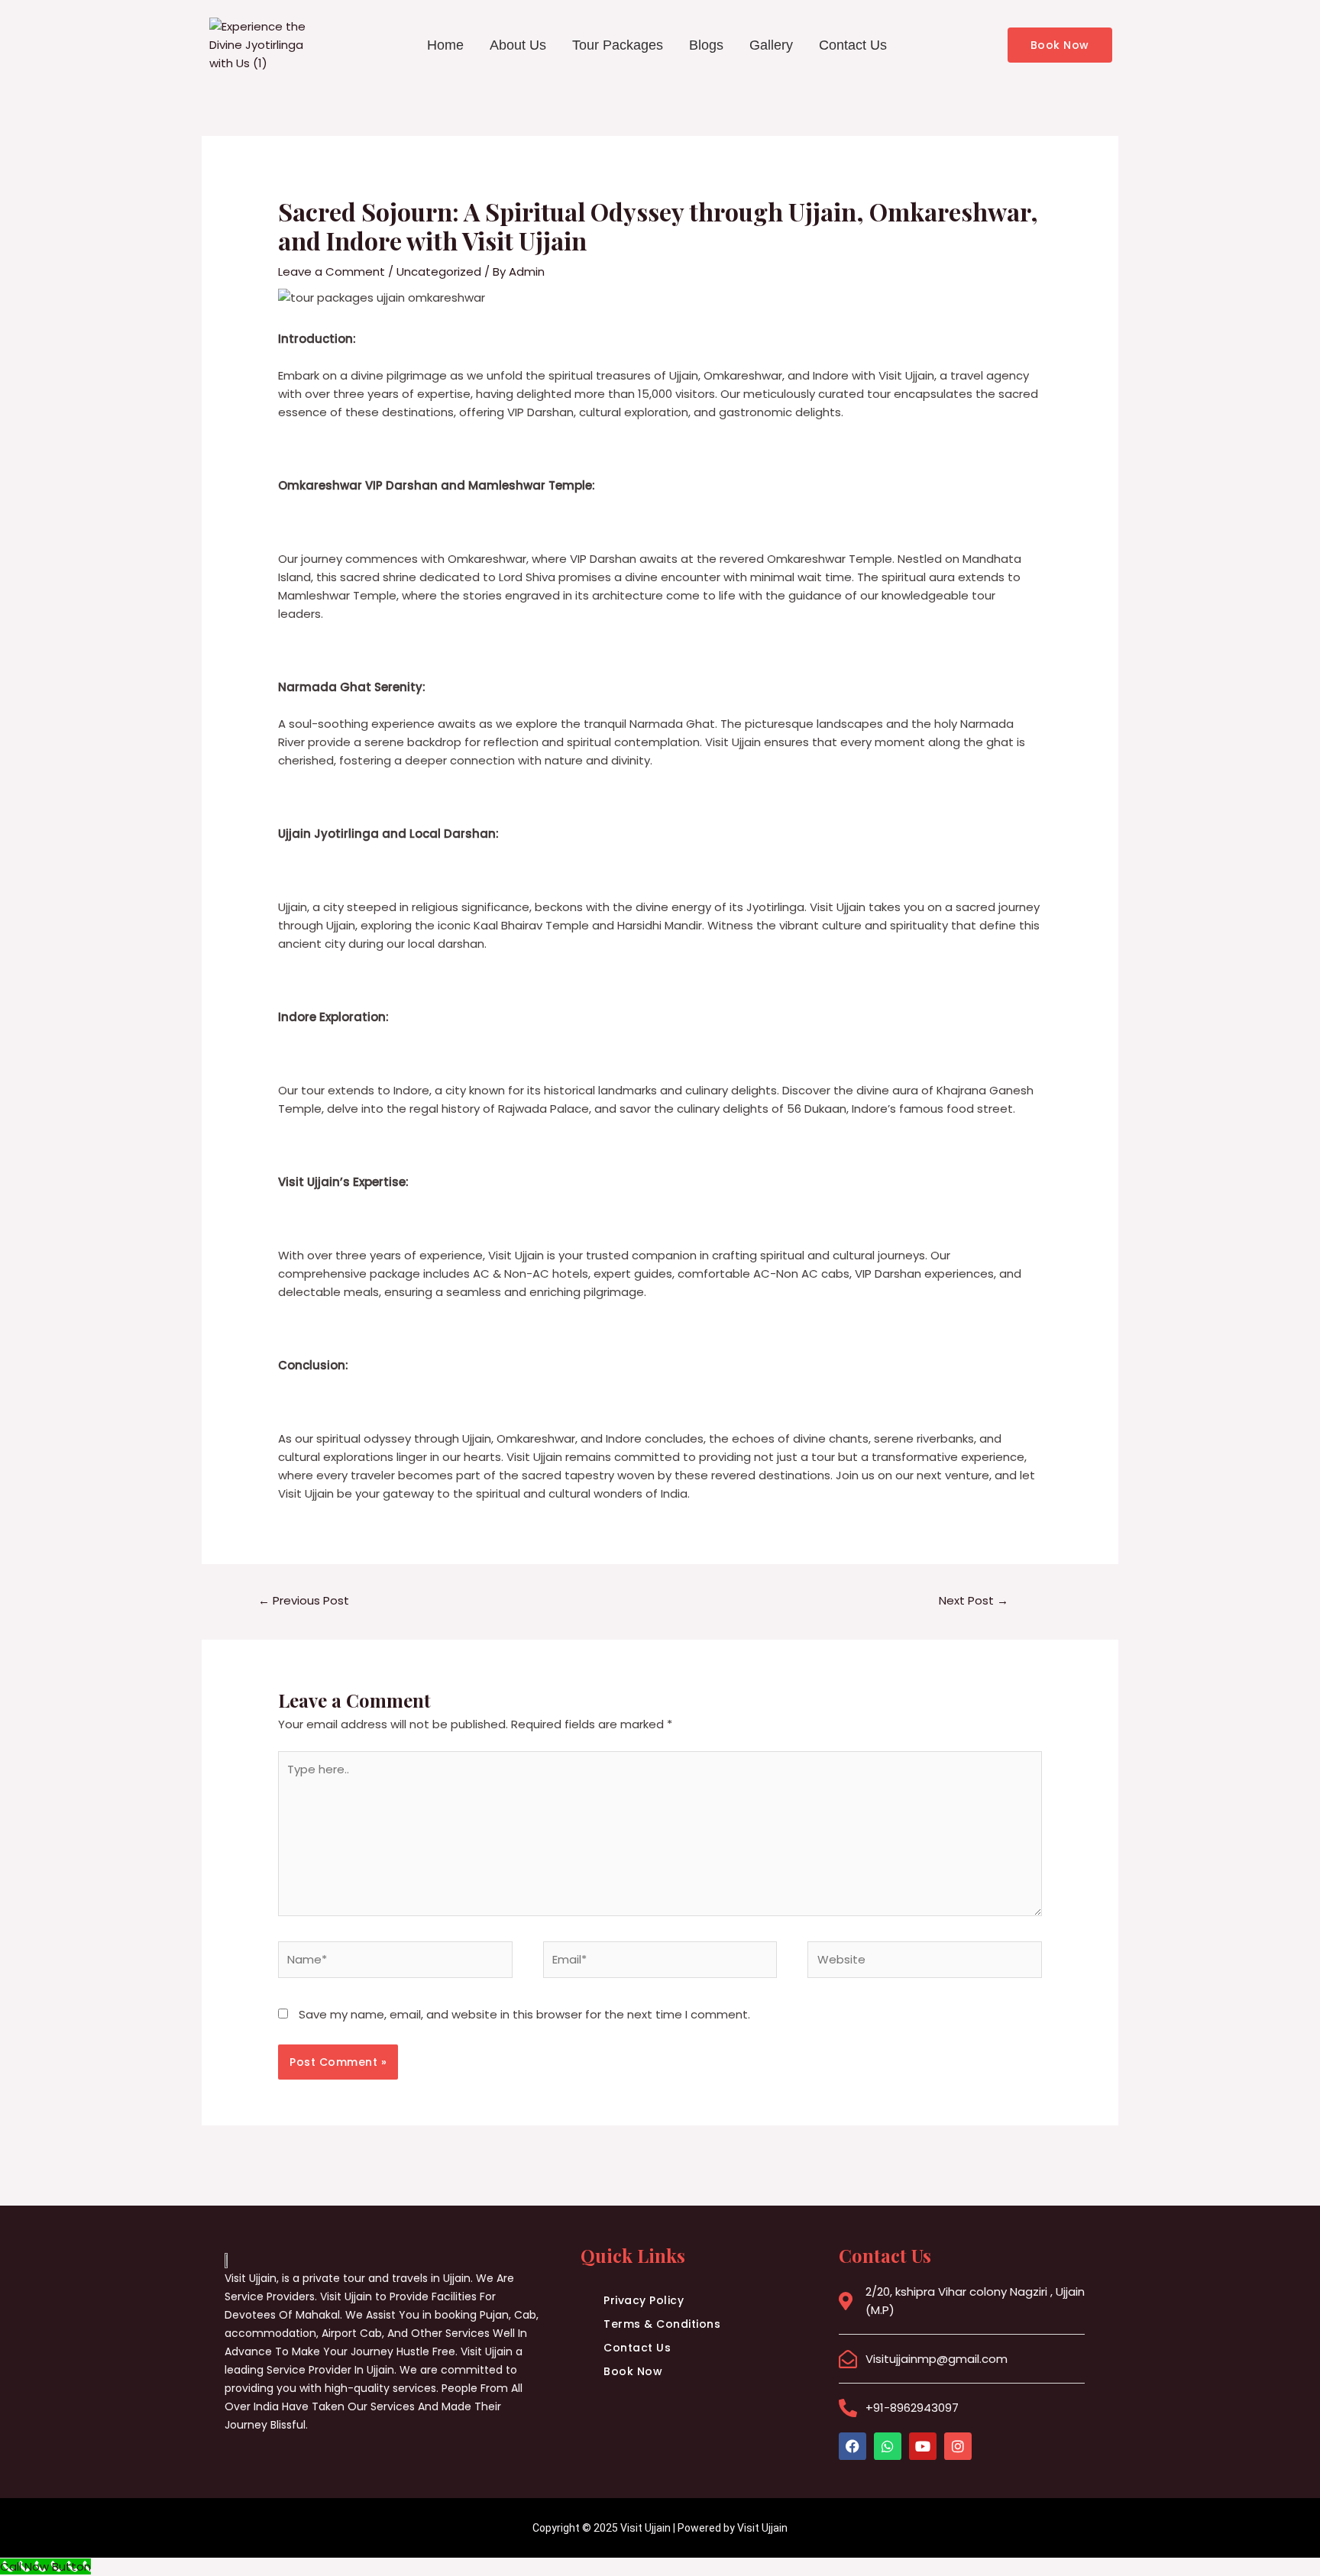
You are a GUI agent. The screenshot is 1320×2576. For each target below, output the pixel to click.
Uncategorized (439, 271)
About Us (518, 45)
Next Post (974, 1600)
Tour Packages (618, 45)
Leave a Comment (332, 271)
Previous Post (304, 1600)
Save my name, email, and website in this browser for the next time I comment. (524, 2014)
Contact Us (853, 45)
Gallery (771, 45)
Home (445, 45)
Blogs (706, 45)
